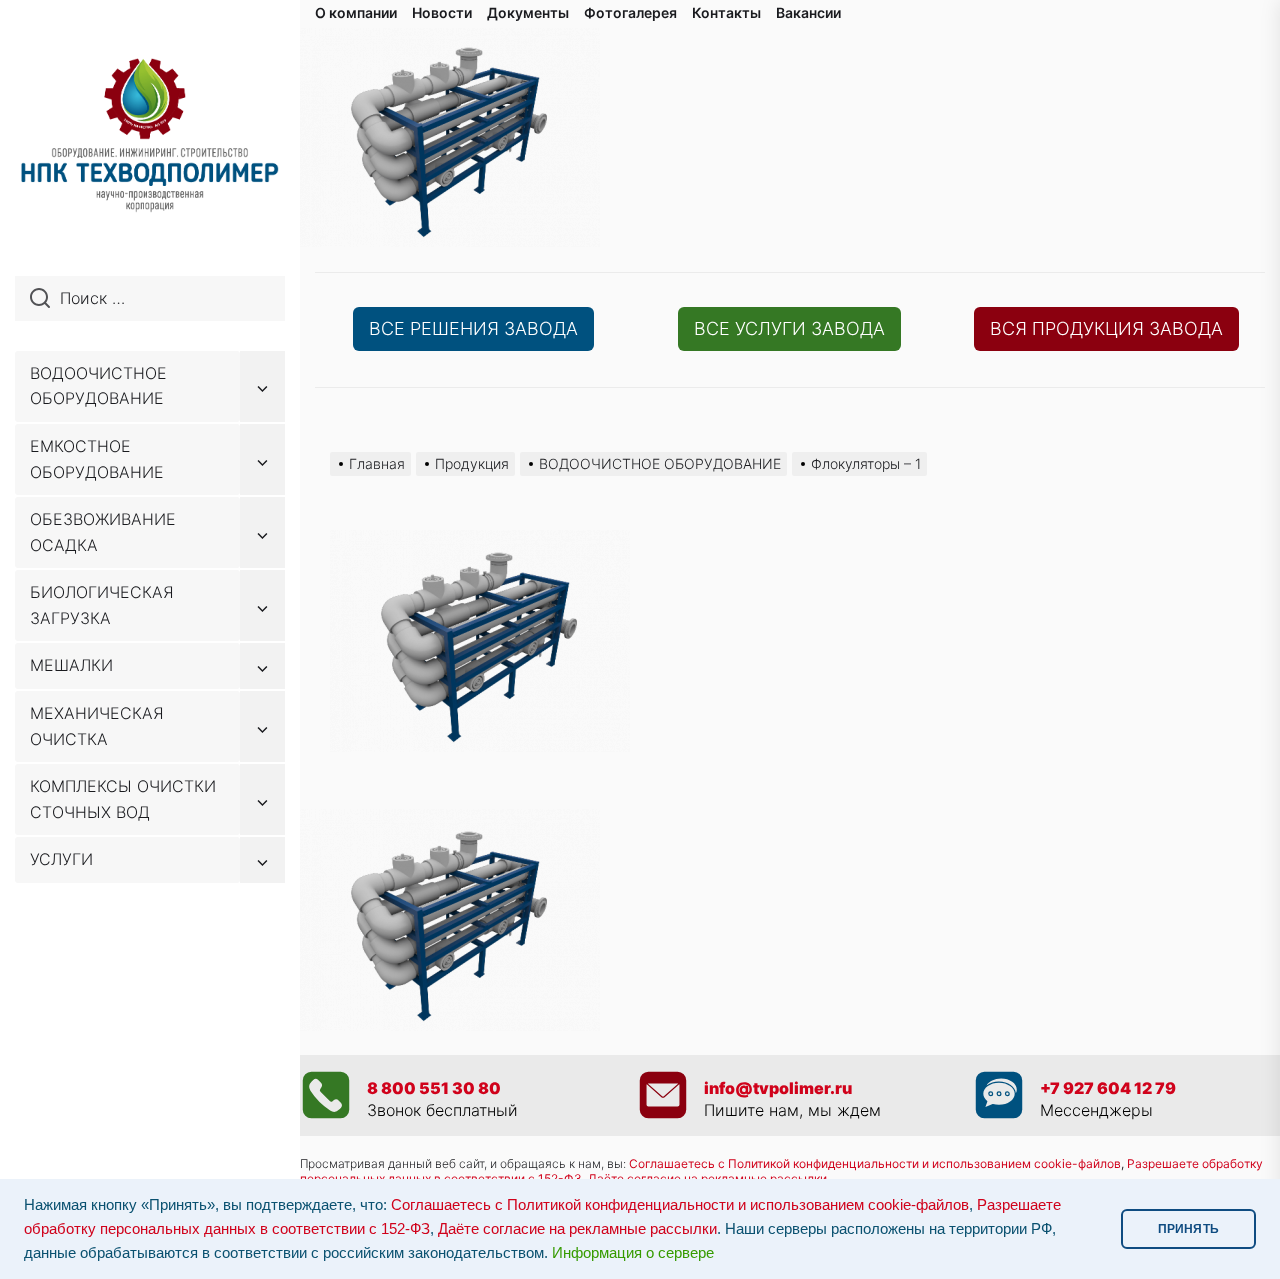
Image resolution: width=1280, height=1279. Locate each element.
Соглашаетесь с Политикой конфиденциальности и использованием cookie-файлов (875, 1163)
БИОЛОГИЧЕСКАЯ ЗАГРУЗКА (102, 605)
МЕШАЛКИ (71, 665)
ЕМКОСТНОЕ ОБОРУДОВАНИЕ (97, 459)
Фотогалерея (630, 12)
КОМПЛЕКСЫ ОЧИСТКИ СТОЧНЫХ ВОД (123, 799)
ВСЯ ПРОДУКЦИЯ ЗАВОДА (1106, 328)
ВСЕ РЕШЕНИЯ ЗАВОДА (473, 328)
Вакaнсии (808, 12)
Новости (442, 12)
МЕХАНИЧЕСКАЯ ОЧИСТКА (97, 726)
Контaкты (726, 12)
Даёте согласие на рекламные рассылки (577, 1229)
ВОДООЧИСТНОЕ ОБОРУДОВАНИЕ (98, 386)
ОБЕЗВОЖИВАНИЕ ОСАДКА (103, 532)
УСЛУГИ (61, 859)
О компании (356, 12)
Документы (528, 12)
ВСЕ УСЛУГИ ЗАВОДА (789, 328)
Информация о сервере (633, 1253)
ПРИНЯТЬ (1188, 1229)
